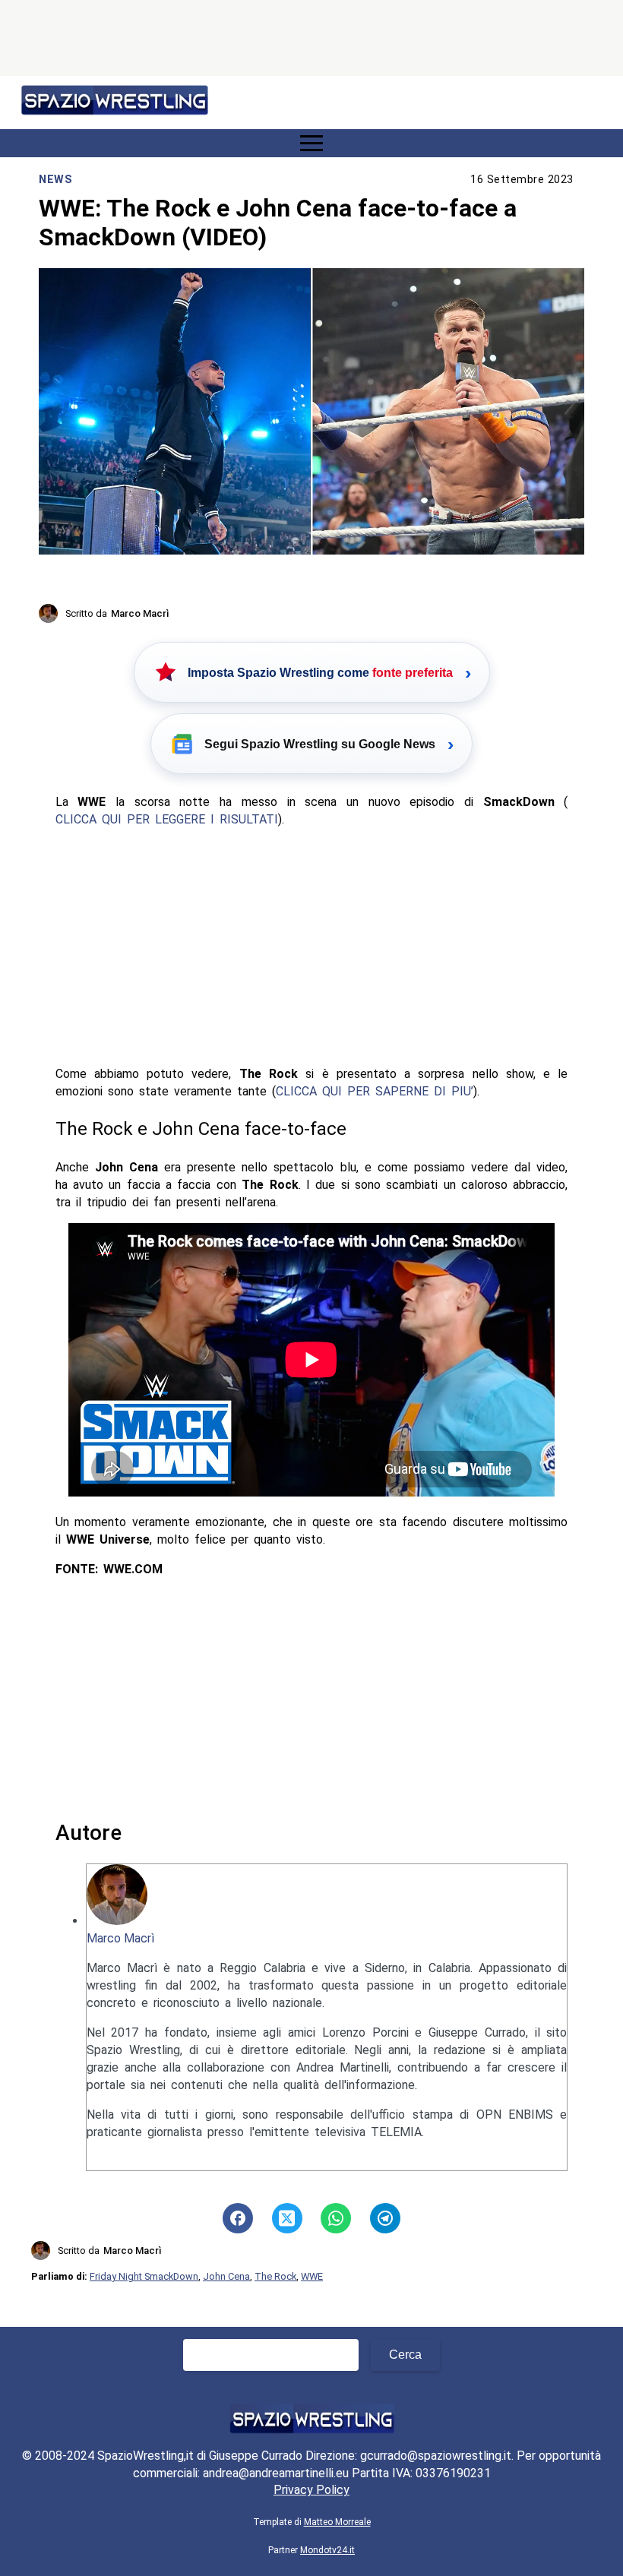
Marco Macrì (120, 1938)
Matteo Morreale (337, 2522)
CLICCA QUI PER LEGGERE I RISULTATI (167, 819)
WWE (312, 2276)
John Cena (226, 2276)
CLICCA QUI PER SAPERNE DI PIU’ (375, 1091)
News (55, 180)
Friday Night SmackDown (144, 2276)
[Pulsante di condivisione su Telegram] (385, 2218)
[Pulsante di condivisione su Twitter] (287, 2218)
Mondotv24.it (327, 2550)
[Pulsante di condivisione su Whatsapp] (336, 2218)
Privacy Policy (311, 2490)
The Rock (275, 2276)
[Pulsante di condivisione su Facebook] (238, 2218)
